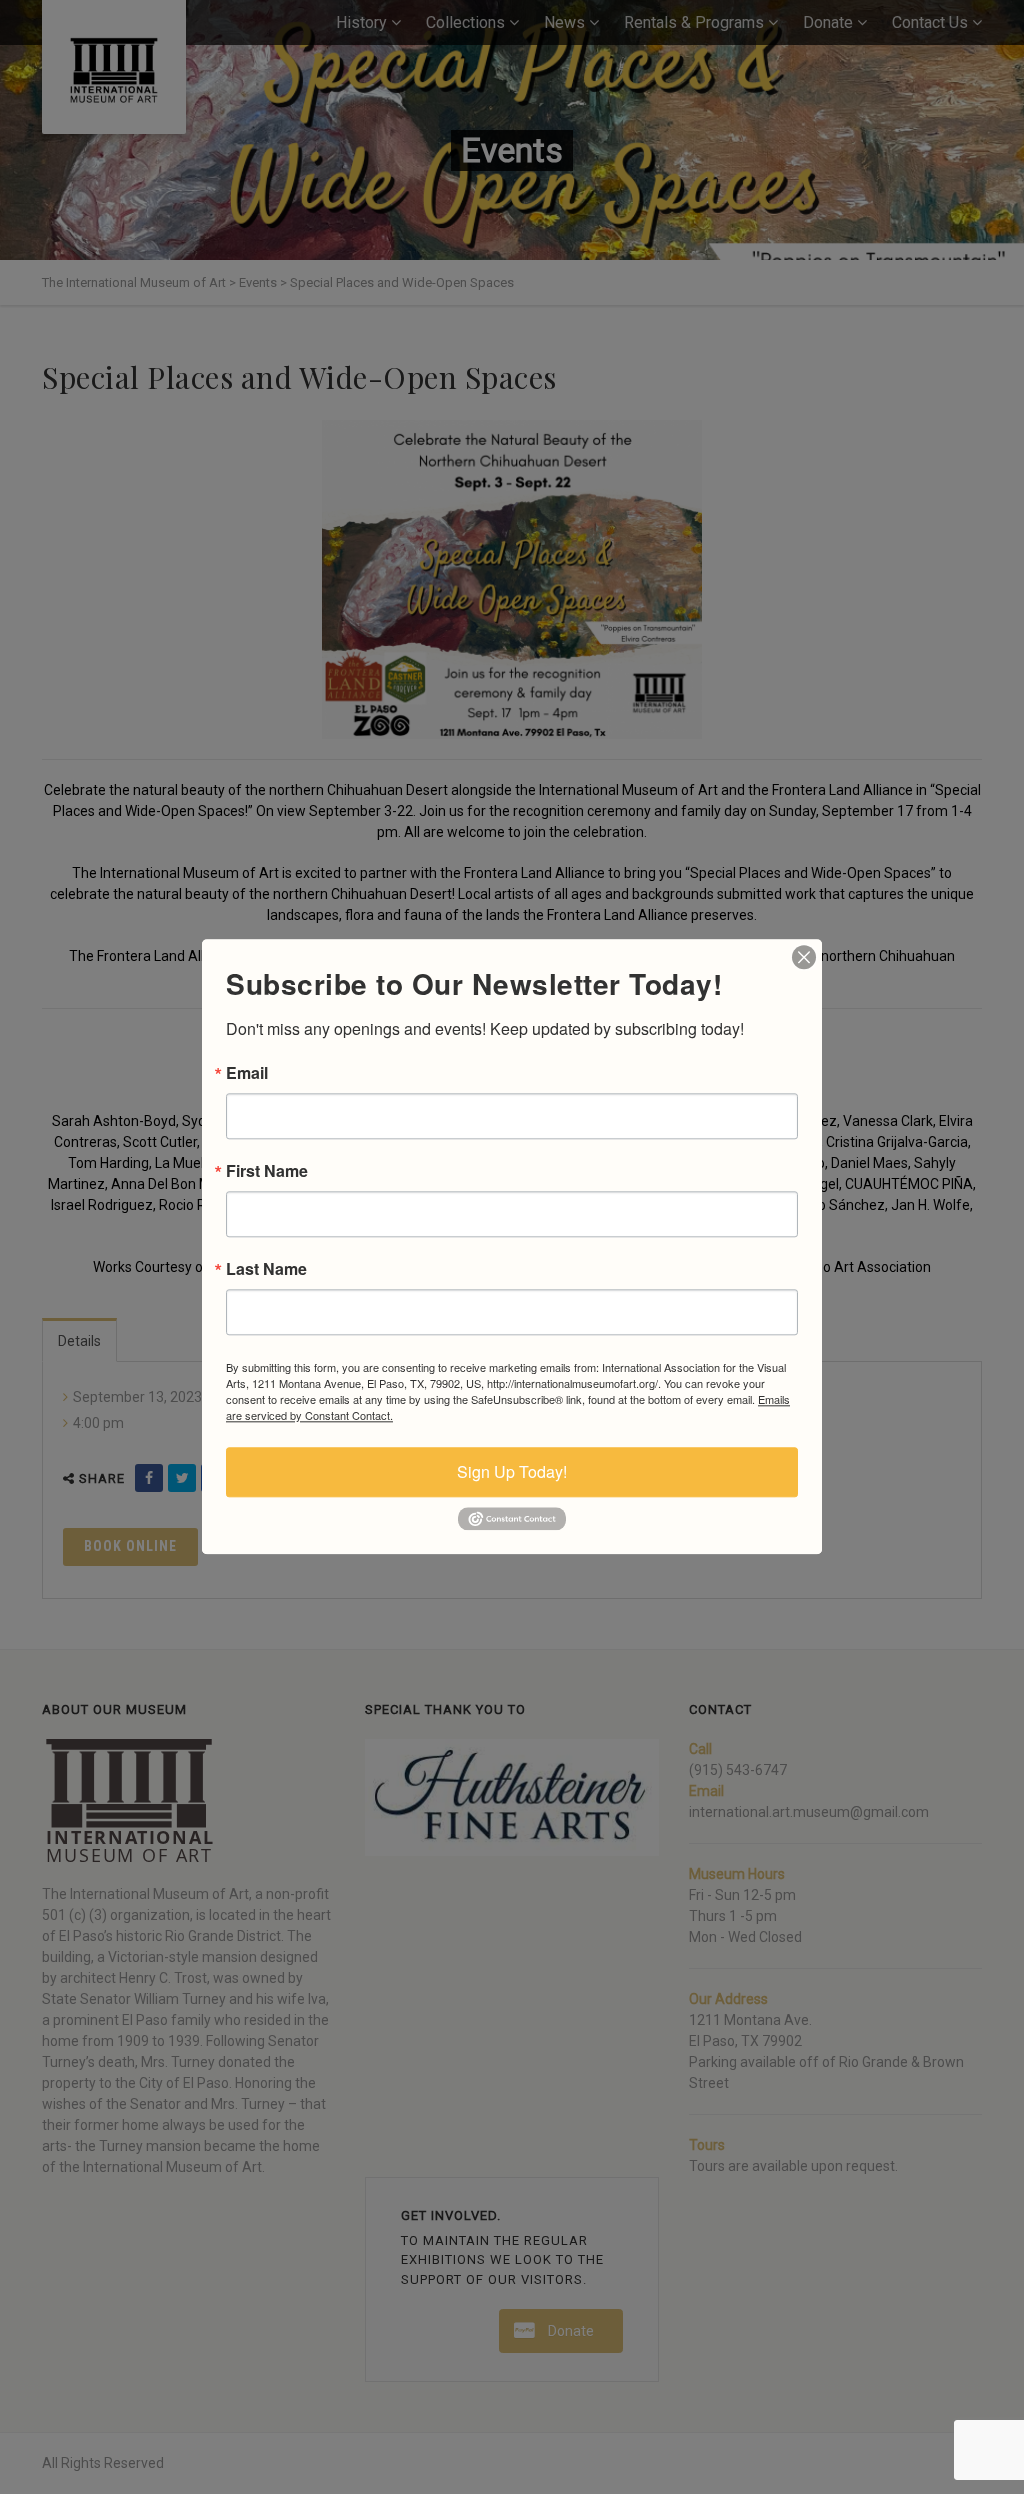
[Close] (804, 957)
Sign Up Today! (512, 1471)
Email (247, 1073)
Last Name (266, 1269)
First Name (267, 1171)
